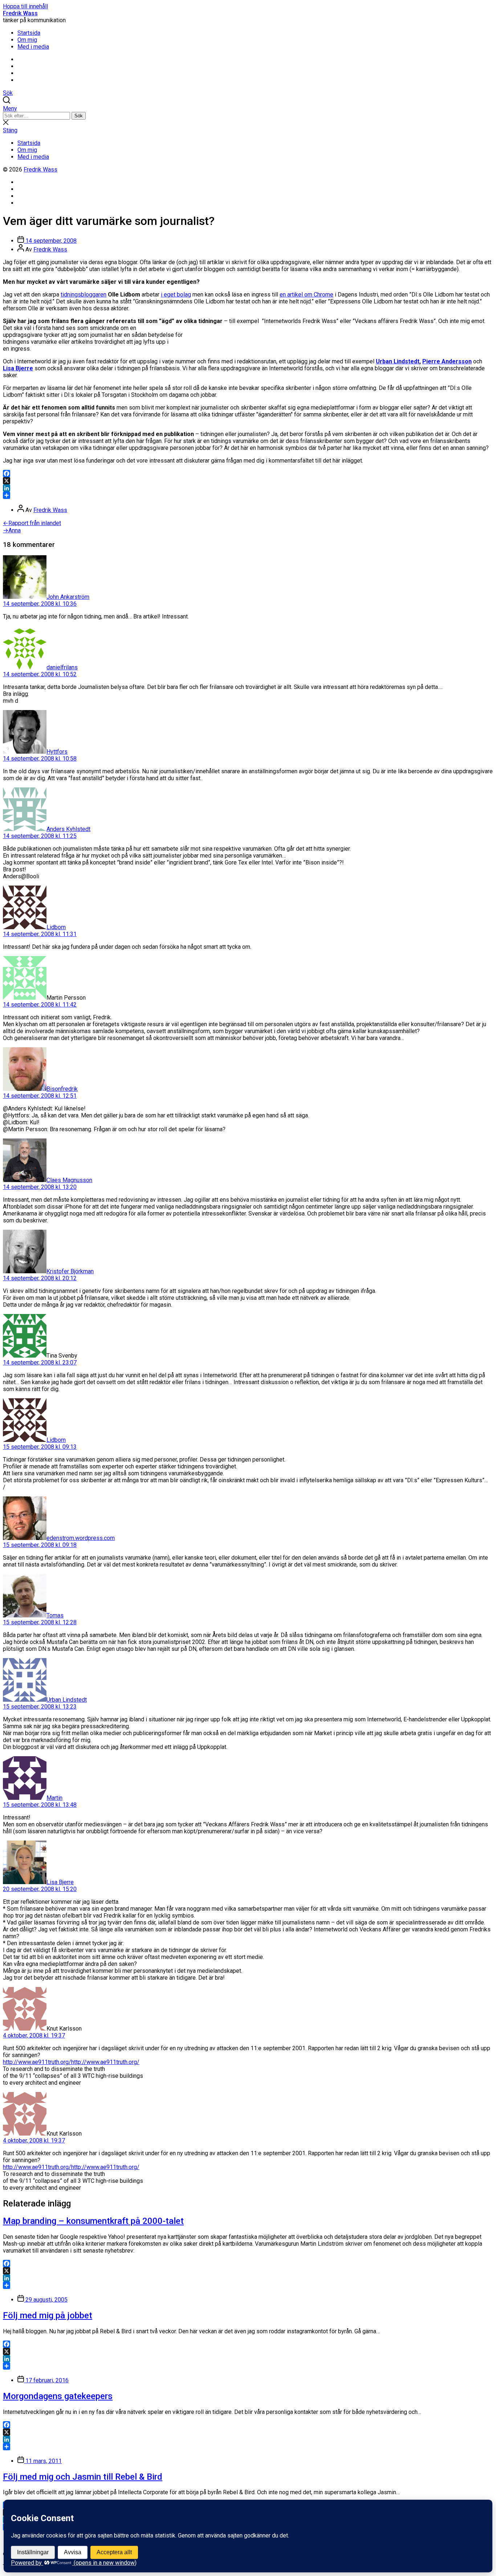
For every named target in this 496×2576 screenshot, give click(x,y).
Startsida (29, 33)
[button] (248, 108)
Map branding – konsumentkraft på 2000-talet (93, 2221)
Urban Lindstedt (398, 361)
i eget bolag (176, 295)
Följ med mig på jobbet (48, 2315)
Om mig (27, 40)
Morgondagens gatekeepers (58, 2396)
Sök (79, 116)
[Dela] (248, 495)
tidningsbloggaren (84, 295)
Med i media (33, 47)
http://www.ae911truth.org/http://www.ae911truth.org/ (71, 2062)
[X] (248, 481)
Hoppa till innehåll (25, 6)
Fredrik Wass (20, 13)
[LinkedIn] (248, 488)
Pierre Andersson (447, 361)
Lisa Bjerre (18, 368)
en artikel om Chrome (306, 295)
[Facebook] (248, 473)
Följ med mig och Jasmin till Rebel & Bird (83, 2477)
